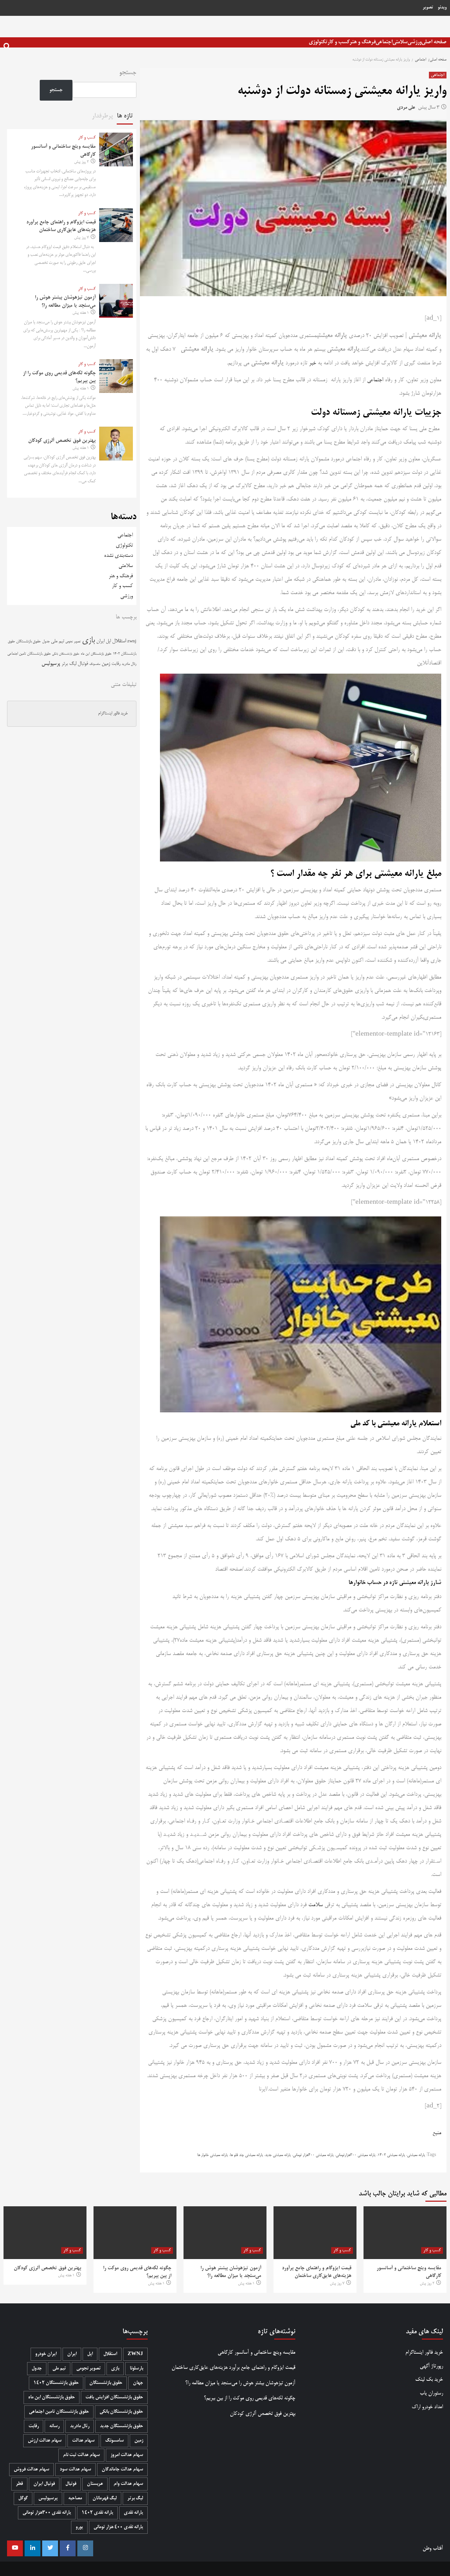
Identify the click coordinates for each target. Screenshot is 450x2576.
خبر (313, 363)
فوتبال (83, 664)
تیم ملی (57, 641)
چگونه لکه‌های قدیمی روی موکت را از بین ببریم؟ (250, 2398)
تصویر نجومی (73, 642)
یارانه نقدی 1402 (97, 2513)
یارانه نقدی (133, 2513)
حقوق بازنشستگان (28, 642)
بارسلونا (136, 2369)
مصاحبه (75, 2498)
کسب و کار (338, 42)
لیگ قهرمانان (105, 2498)
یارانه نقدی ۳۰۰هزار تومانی (47, 2513)
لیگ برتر (69, 664)
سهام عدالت (83, 2441)
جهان (138, 2383)
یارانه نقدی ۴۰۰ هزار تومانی (118, 2527)
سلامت (316, 1905)
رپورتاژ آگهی (431, 2366)
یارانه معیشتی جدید (278, 2155)
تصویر (428, 8)
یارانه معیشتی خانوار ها (213, 2155)
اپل (108, 641)
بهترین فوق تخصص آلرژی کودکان (62, 441)
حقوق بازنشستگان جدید (121, 2426)
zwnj (132, 641)
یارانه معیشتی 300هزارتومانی (356, 2155)
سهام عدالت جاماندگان (122, 2470)
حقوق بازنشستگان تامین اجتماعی (29, 654)
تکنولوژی (318, 42)
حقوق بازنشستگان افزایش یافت (114, 2397)
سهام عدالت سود (75, 2470)
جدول (46, 641)
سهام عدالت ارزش (45, 2441)
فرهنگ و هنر (362, 42)
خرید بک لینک (429, 2380)
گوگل (23, 2498)
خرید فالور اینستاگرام (113, 714)
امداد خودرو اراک (427, 2407)
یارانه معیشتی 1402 (391, 2155)
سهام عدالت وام (128, 2484)
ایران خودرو (46, 2354)
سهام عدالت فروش (31, 2470)
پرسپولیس (51, 664)
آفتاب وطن (433, 2548)
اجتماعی (384, 42)
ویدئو (442, 8)
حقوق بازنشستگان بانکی (66, 654)
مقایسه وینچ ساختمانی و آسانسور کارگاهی (256, 2352)
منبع (437, 2133)
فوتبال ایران (44, 2484)
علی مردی (406, 108)
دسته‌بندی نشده (118, 556)
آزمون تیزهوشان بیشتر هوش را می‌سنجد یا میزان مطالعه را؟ (240, 2383)
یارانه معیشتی (416, 2155)
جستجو (128, 73)
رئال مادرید (129, 664)
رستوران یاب (431, 2393)
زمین (106, 664)
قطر (19, 2484)
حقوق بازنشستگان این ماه (96, 654)
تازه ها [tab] (125, 116)
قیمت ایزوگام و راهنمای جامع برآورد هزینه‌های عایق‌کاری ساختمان (233, 2368)
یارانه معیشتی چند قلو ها (246, 2155)
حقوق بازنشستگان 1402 (56, 2383)
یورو (79, 2527)
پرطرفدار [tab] (102, 116)
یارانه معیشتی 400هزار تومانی (313, 2155)
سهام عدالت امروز (127, 2455)
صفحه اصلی (434, 42)
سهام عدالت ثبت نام (81, 2455)
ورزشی (414, 42)
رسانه (54, 2426)
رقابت (116, 664)
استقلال (119, 641)
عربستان (95, 2484)
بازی (88, 641)
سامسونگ (95, 664)
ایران (100, 641)
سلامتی (400, 42)
